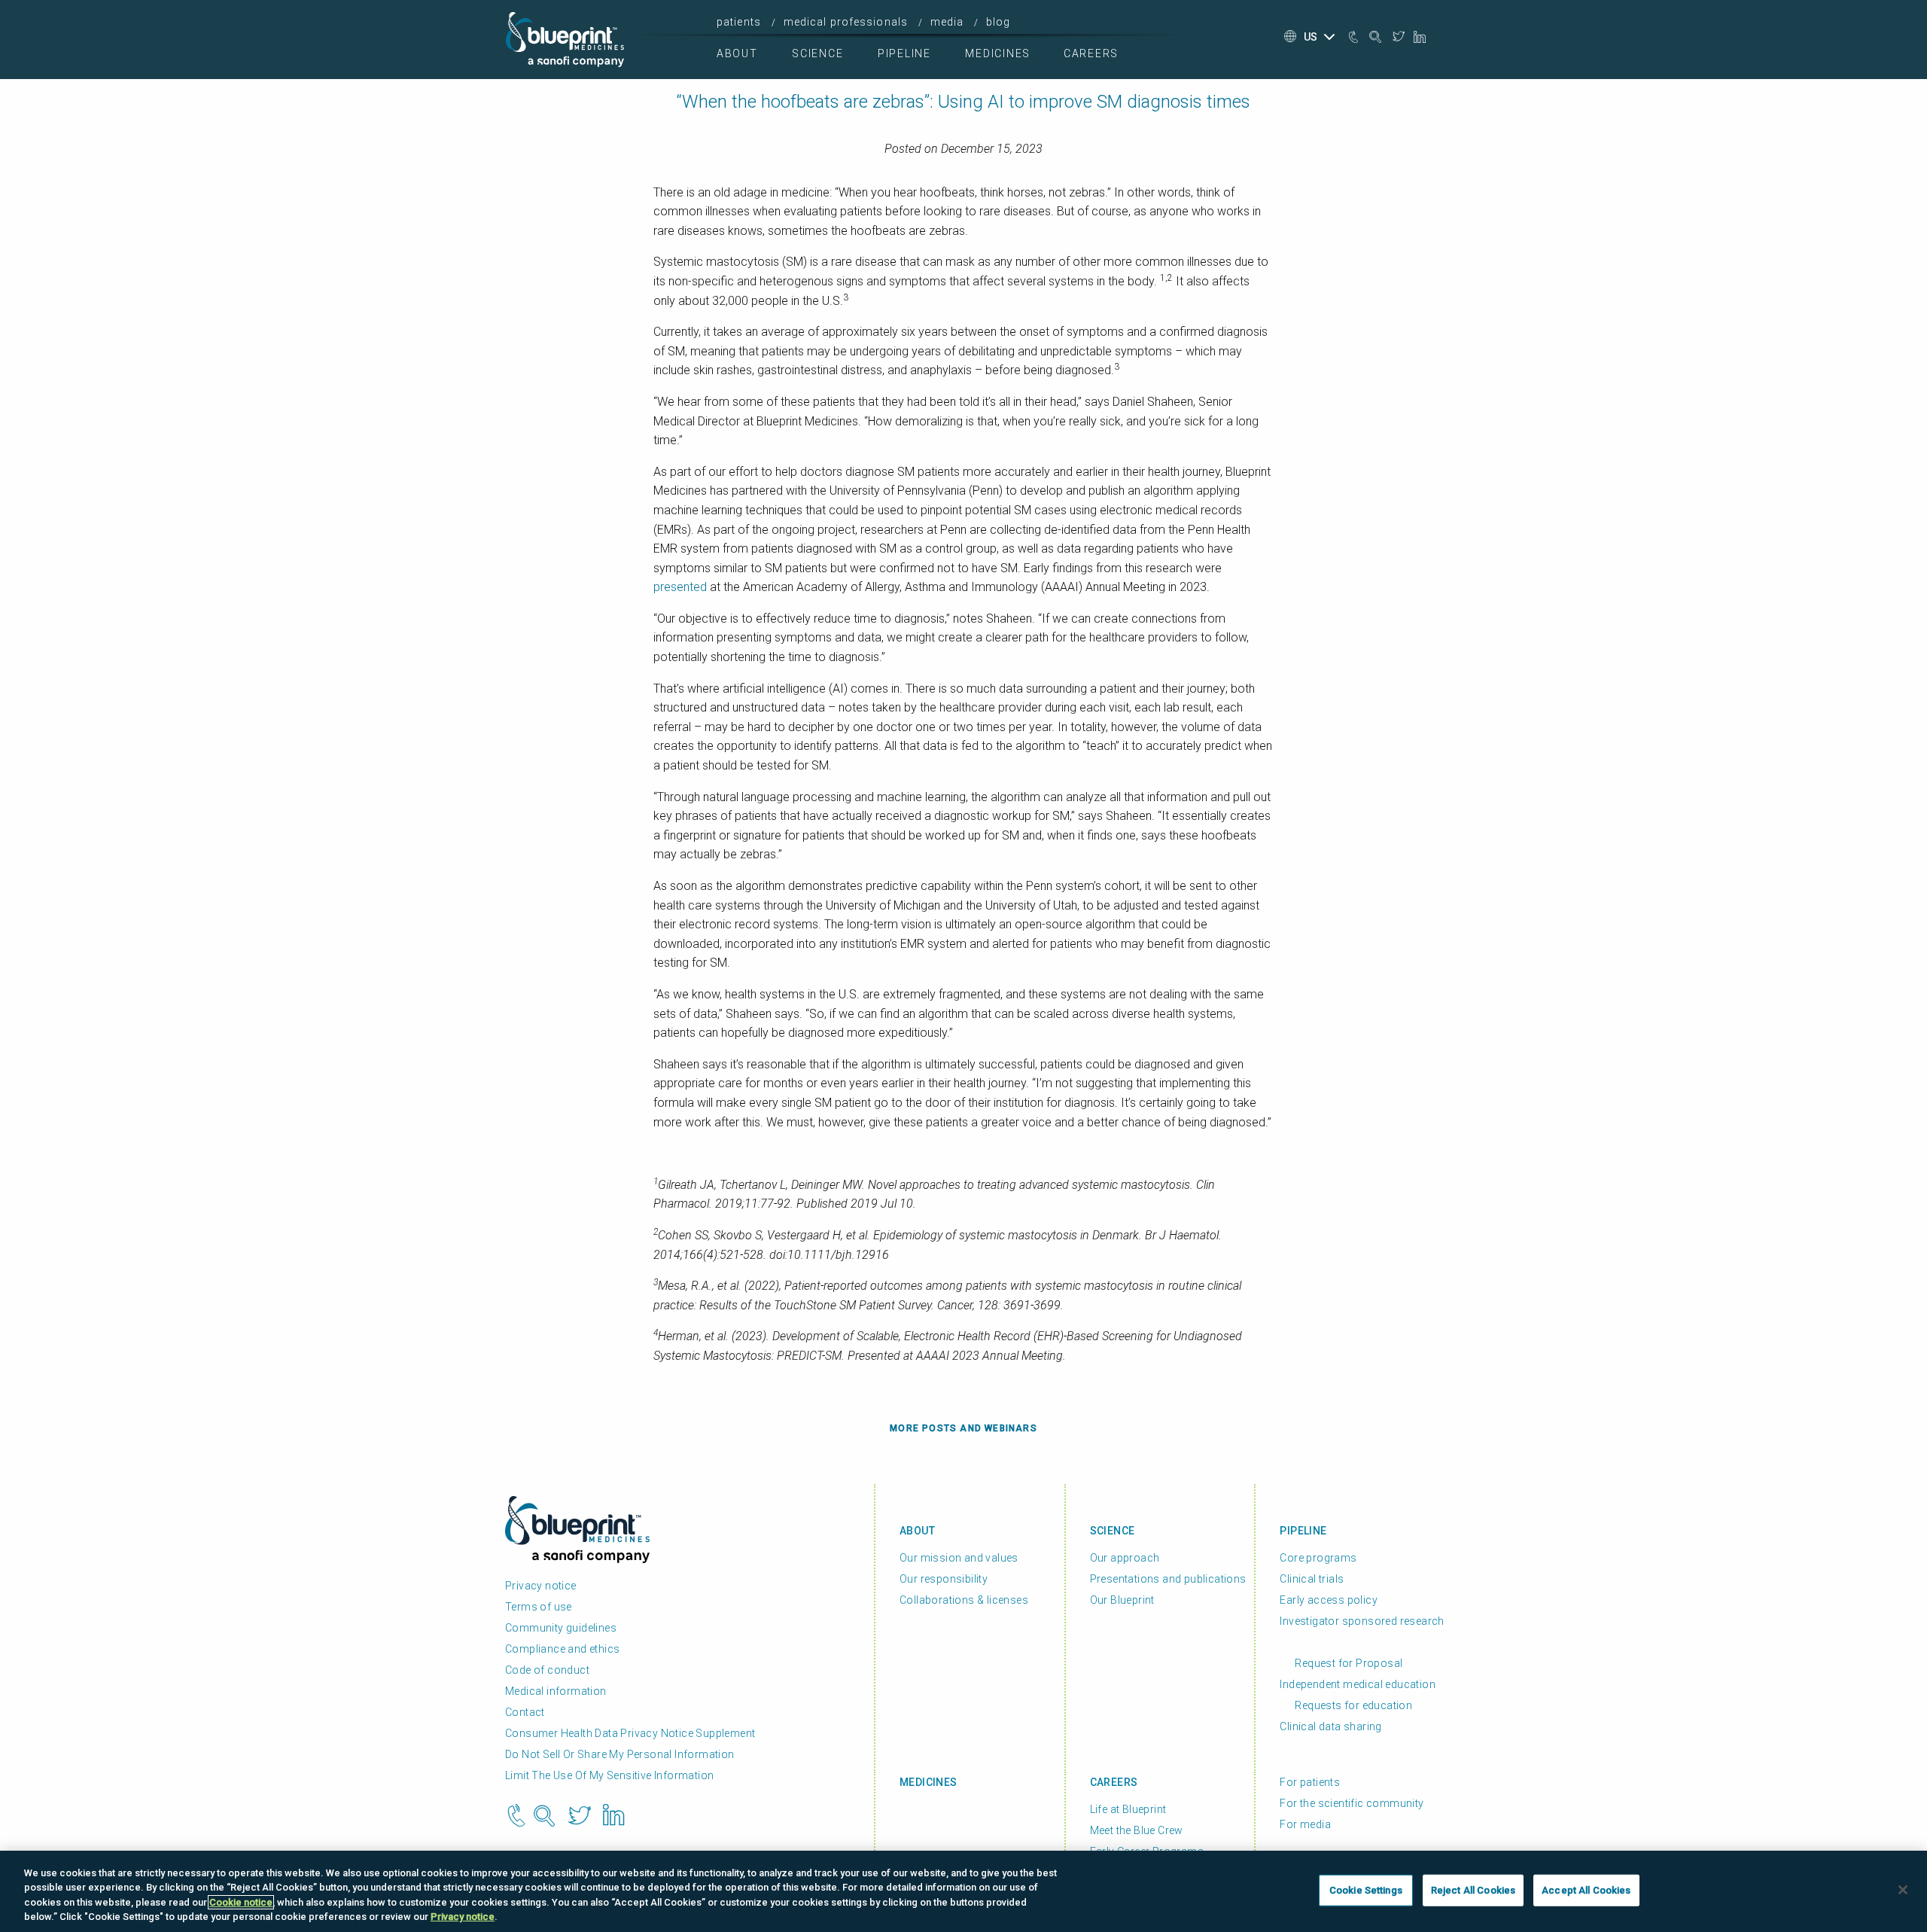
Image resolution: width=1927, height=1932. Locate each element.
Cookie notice (241, 1902)
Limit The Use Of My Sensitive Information (609, 1775)
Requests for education (1353, 1705)
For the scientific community (1352, 1803)
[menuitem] (743, 22)
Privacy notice (541, 1586)
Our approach (1125, 1558)
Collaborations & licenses (964, 1600)
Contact (525, 1712)
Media (947, 22)
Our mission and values (959, 1558)
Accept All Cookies (1586, 1890)
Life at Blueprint (1128, 1809)
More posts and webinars (963, 1428)
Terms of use (539, 1607)
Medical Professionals (846, 22)
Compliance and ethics (562, 1649)
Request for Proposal (1349, 1663)
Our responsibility (944, 1579)
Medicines (998, 53)
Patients (739, 22)
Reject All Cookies (1473, 1890)
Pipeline (904, 53)
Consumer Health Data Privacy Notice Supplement (630, 1733)
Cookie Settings (1366, 1890)
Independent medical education (1358, 1684)
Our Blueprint (1122, 1600)
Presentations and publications (1168, 1579)
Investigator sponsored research (1362, 1621)
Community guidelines (561, 1628)
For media (1305, 1824)
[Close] (1903, 1890)
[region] (963, 1891)
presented (680, 587)
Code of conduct (547, 1670)
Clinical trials (1312, 1579)
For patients (1310, 1782)
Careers (1091, 53)
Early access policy (1329, 1600)
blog (998, 22)
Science (817, 53)
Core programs (1318, 1558)
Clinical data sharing (1330, 1726)
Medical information (556, 1691)
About (737, 53)
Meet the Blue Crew (1137, 1830)
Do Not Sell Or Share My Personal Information (620, 1754)
